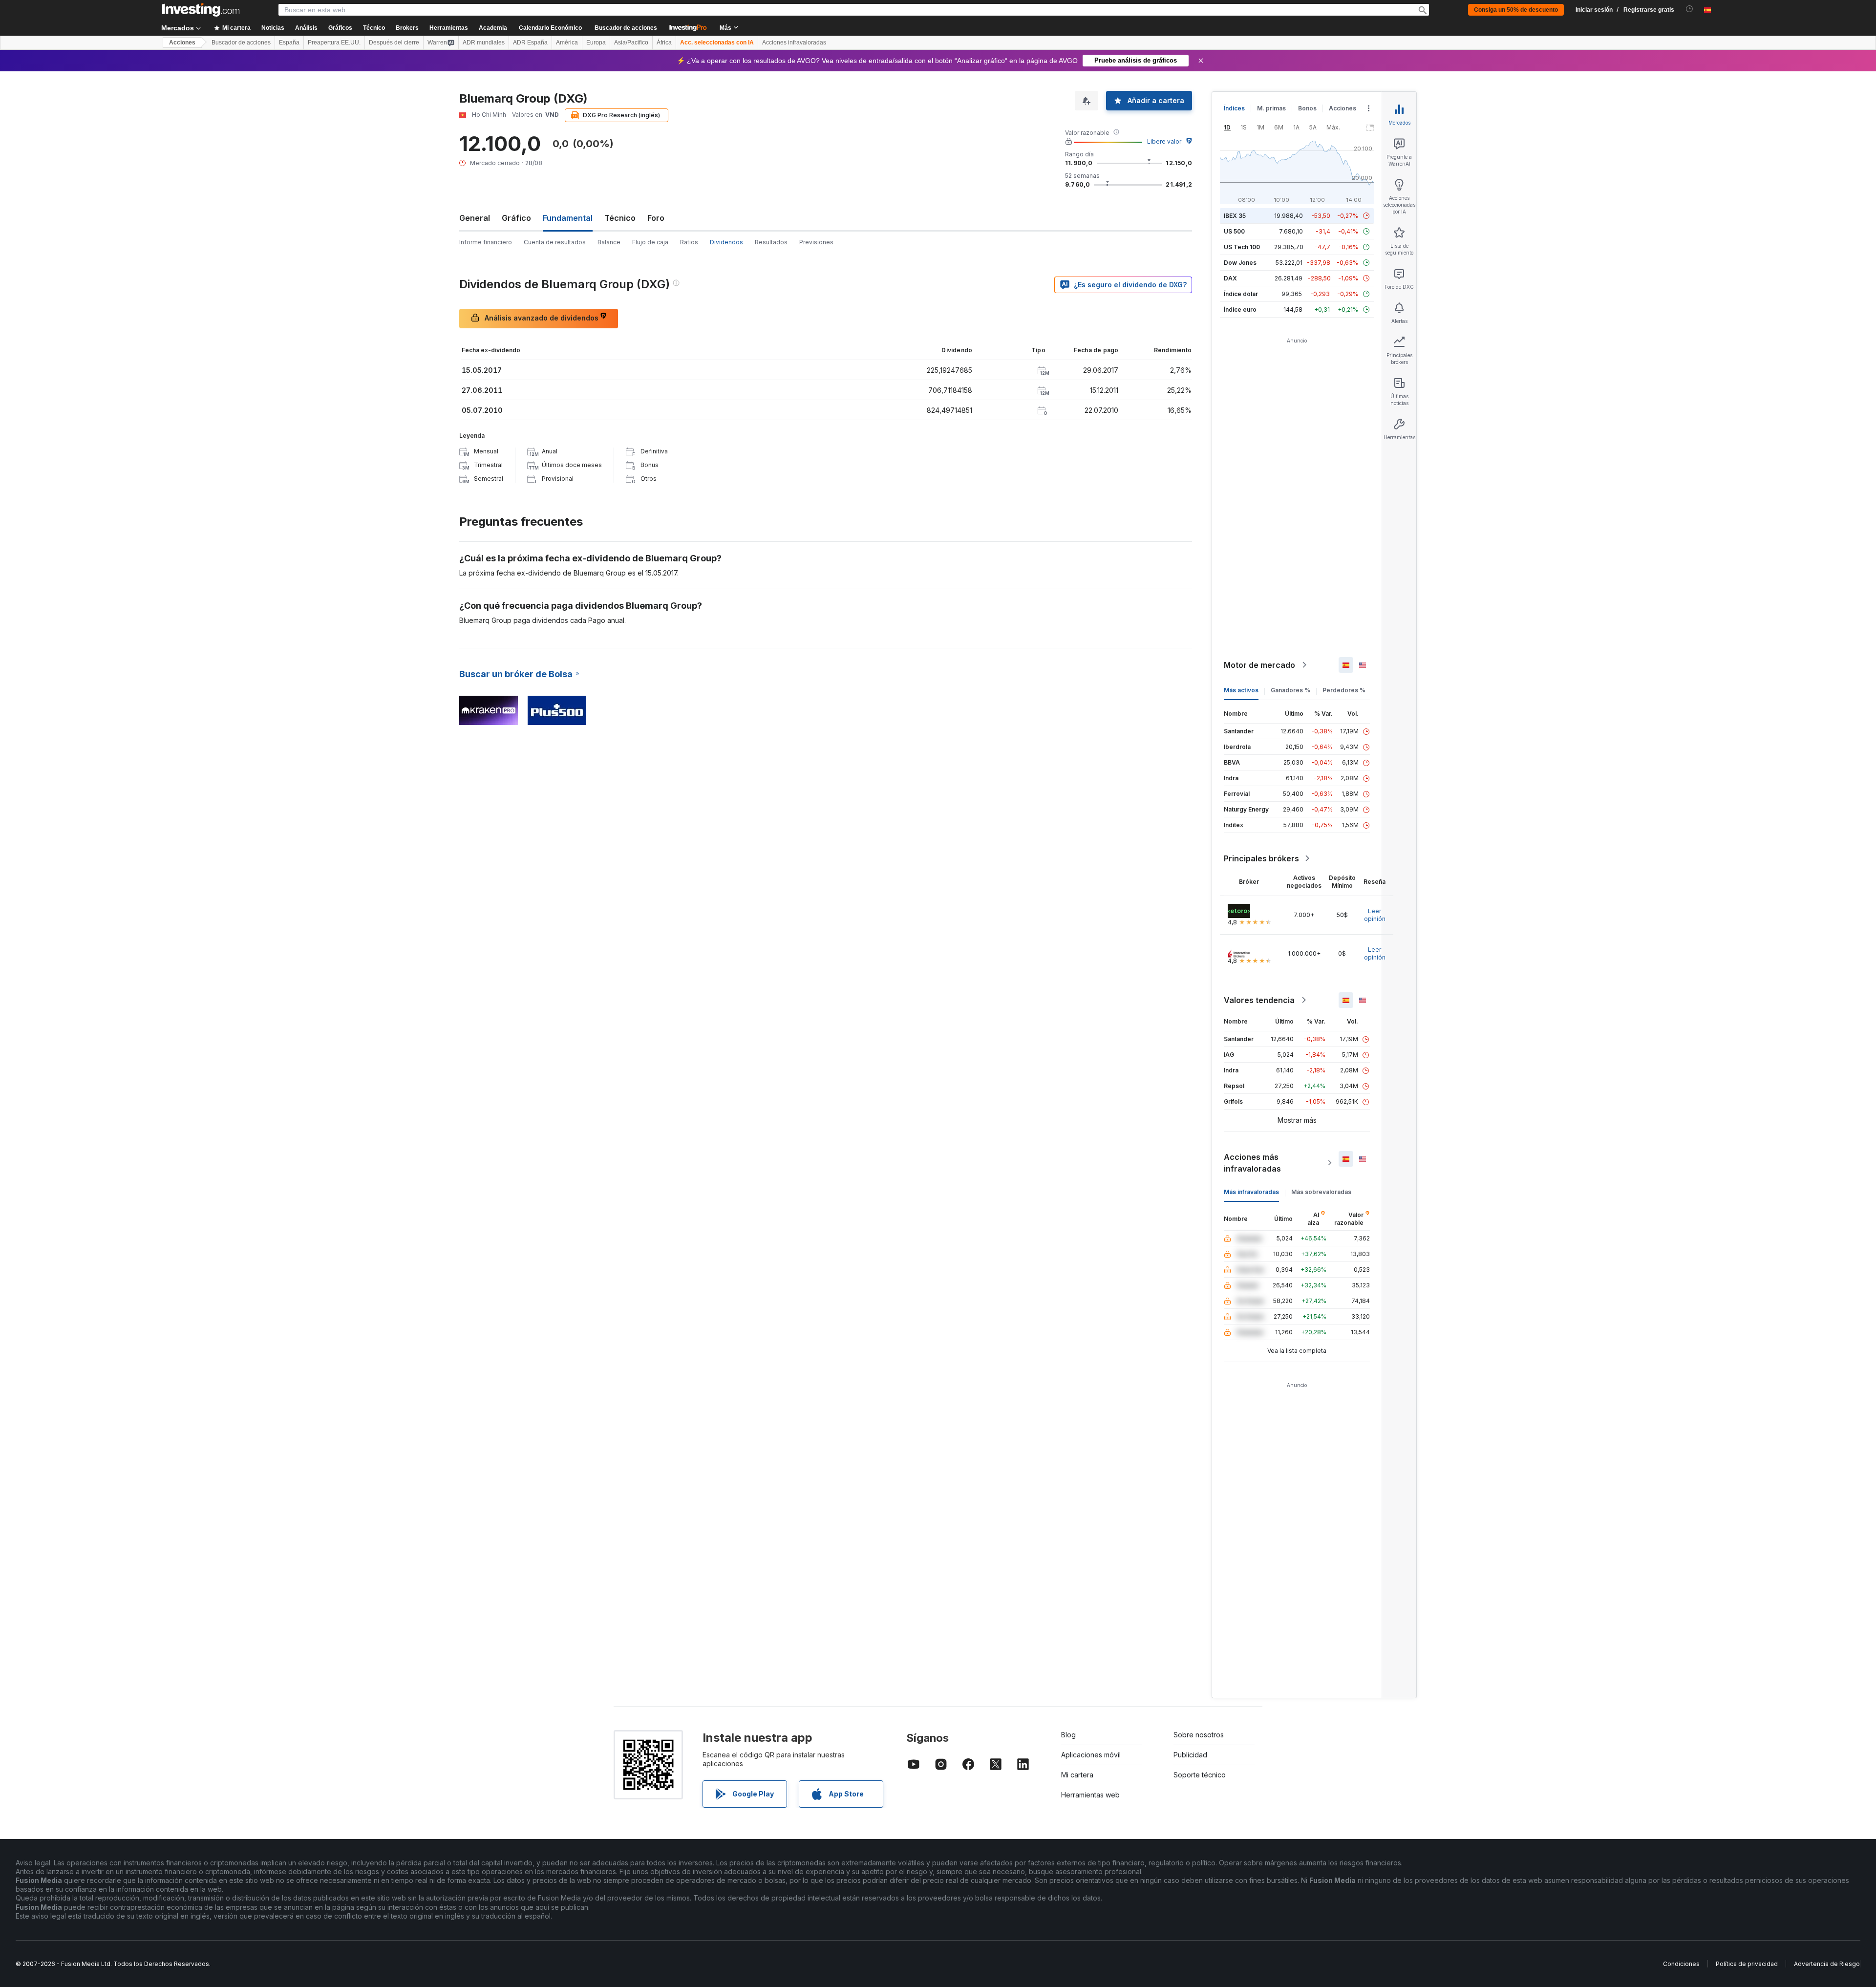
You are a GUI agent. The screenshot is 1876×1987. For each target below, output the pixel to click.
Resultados (771, 242)
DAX (1230, 278)
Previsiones (816, 242)
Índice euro (1240, 310)
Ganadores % (1290, 690)
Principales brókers (1261, 858)
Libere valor (1164, 141)
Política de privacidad (1747, 1964)
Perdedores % (1344, 690)
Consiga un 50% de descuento (1516, 10)
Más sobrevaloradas (1321, 1192)
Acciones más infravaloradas (1252, 1163)
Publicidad (1190, 1755)
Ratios (689, 242)
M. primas (1271, 108)
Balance (609, 242)
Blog (1068, 1735)
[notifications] (1690, 9)
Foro (656, 218)
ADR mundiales (484, 43)
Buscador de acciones (626, 28)
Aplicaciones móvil (1091, 1755)
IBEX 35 (1235, 216)
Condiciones (1681, 1964)
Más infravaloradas (1251, 1192)
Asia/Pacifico (631, 43)
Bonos (1307, 108)
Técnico (620, 218)
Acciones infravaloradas (794, 43)
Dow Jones (1240, 263)
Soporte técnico (1200, 1775)
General (475, 218)
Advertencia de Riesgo (1827, 1964)
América (567, 43)
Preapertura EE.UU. (334, 43)
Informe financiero (486, 242)
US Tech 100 (1242, 247)
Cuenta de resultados (555, 242)
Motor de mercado (1259, 665)
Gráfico (516, 218)
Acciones (182, 43)
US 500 (1234, 231)
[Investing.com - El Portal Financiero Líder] (201, 10)
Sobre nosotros (1199, 1735)
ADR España (530, 43)
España (289, 43)
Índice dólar (1241, 294)
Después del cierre (394, 43)
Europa (596, 43)
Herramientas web (1090, 1795)
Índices (1234, 108)
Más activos (1241, 690)
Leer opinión (1375, 915)
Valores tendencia (1259, 1000)
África (664, 43)
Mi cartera (1077, 1775)
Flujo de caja (650, 242)
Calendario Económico (550, 28)
